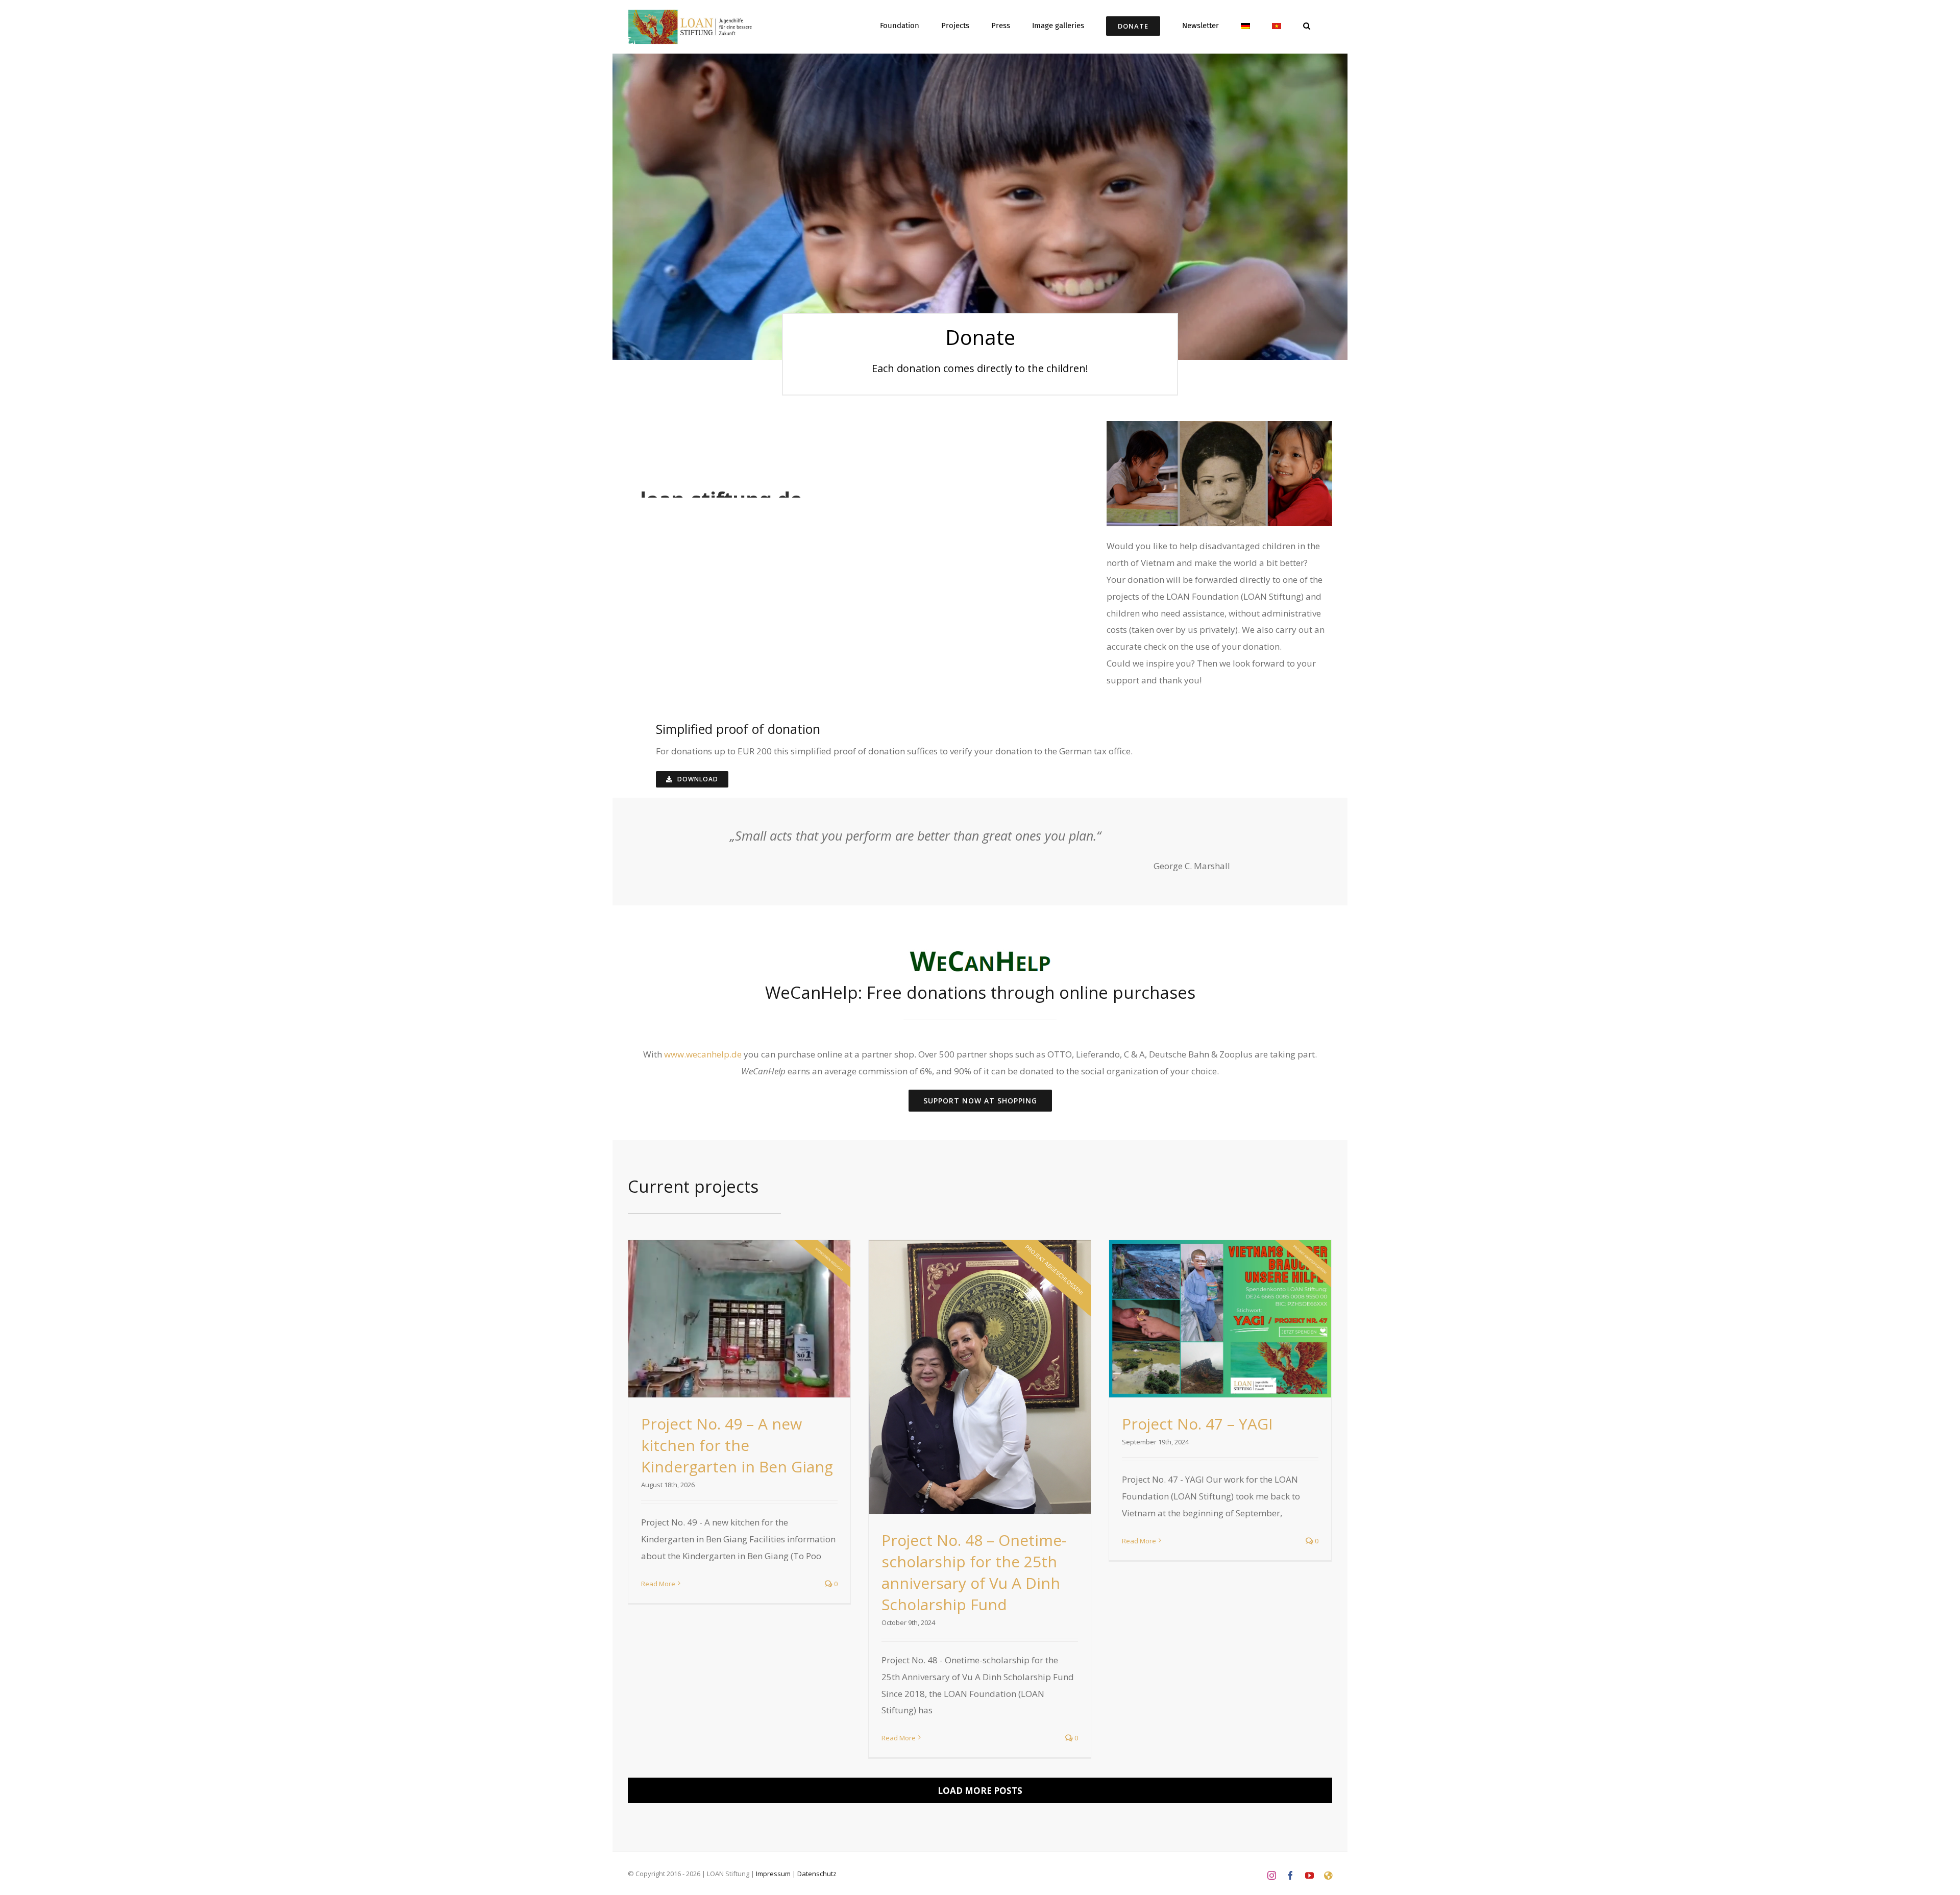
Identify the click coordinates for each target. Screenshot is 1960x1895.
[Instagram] (1272, 1875)
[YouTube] (1309, 1875)
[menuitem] (1245, 25)
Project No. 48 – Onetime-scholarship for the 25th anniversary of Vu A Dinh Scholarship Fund (974, 1572)
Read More (658, 1584)
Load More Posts (980, 1791)
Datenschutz (817, 1874)
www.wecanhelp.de (703, 1054)
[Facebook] (1291, 1875)
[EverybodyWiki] (1328, 1875)
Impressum (773, 1874)
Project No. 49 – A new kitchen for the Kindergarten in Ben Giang (737, 1445)
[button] (1307, 25)
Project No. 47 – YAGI (1197, 1424)
